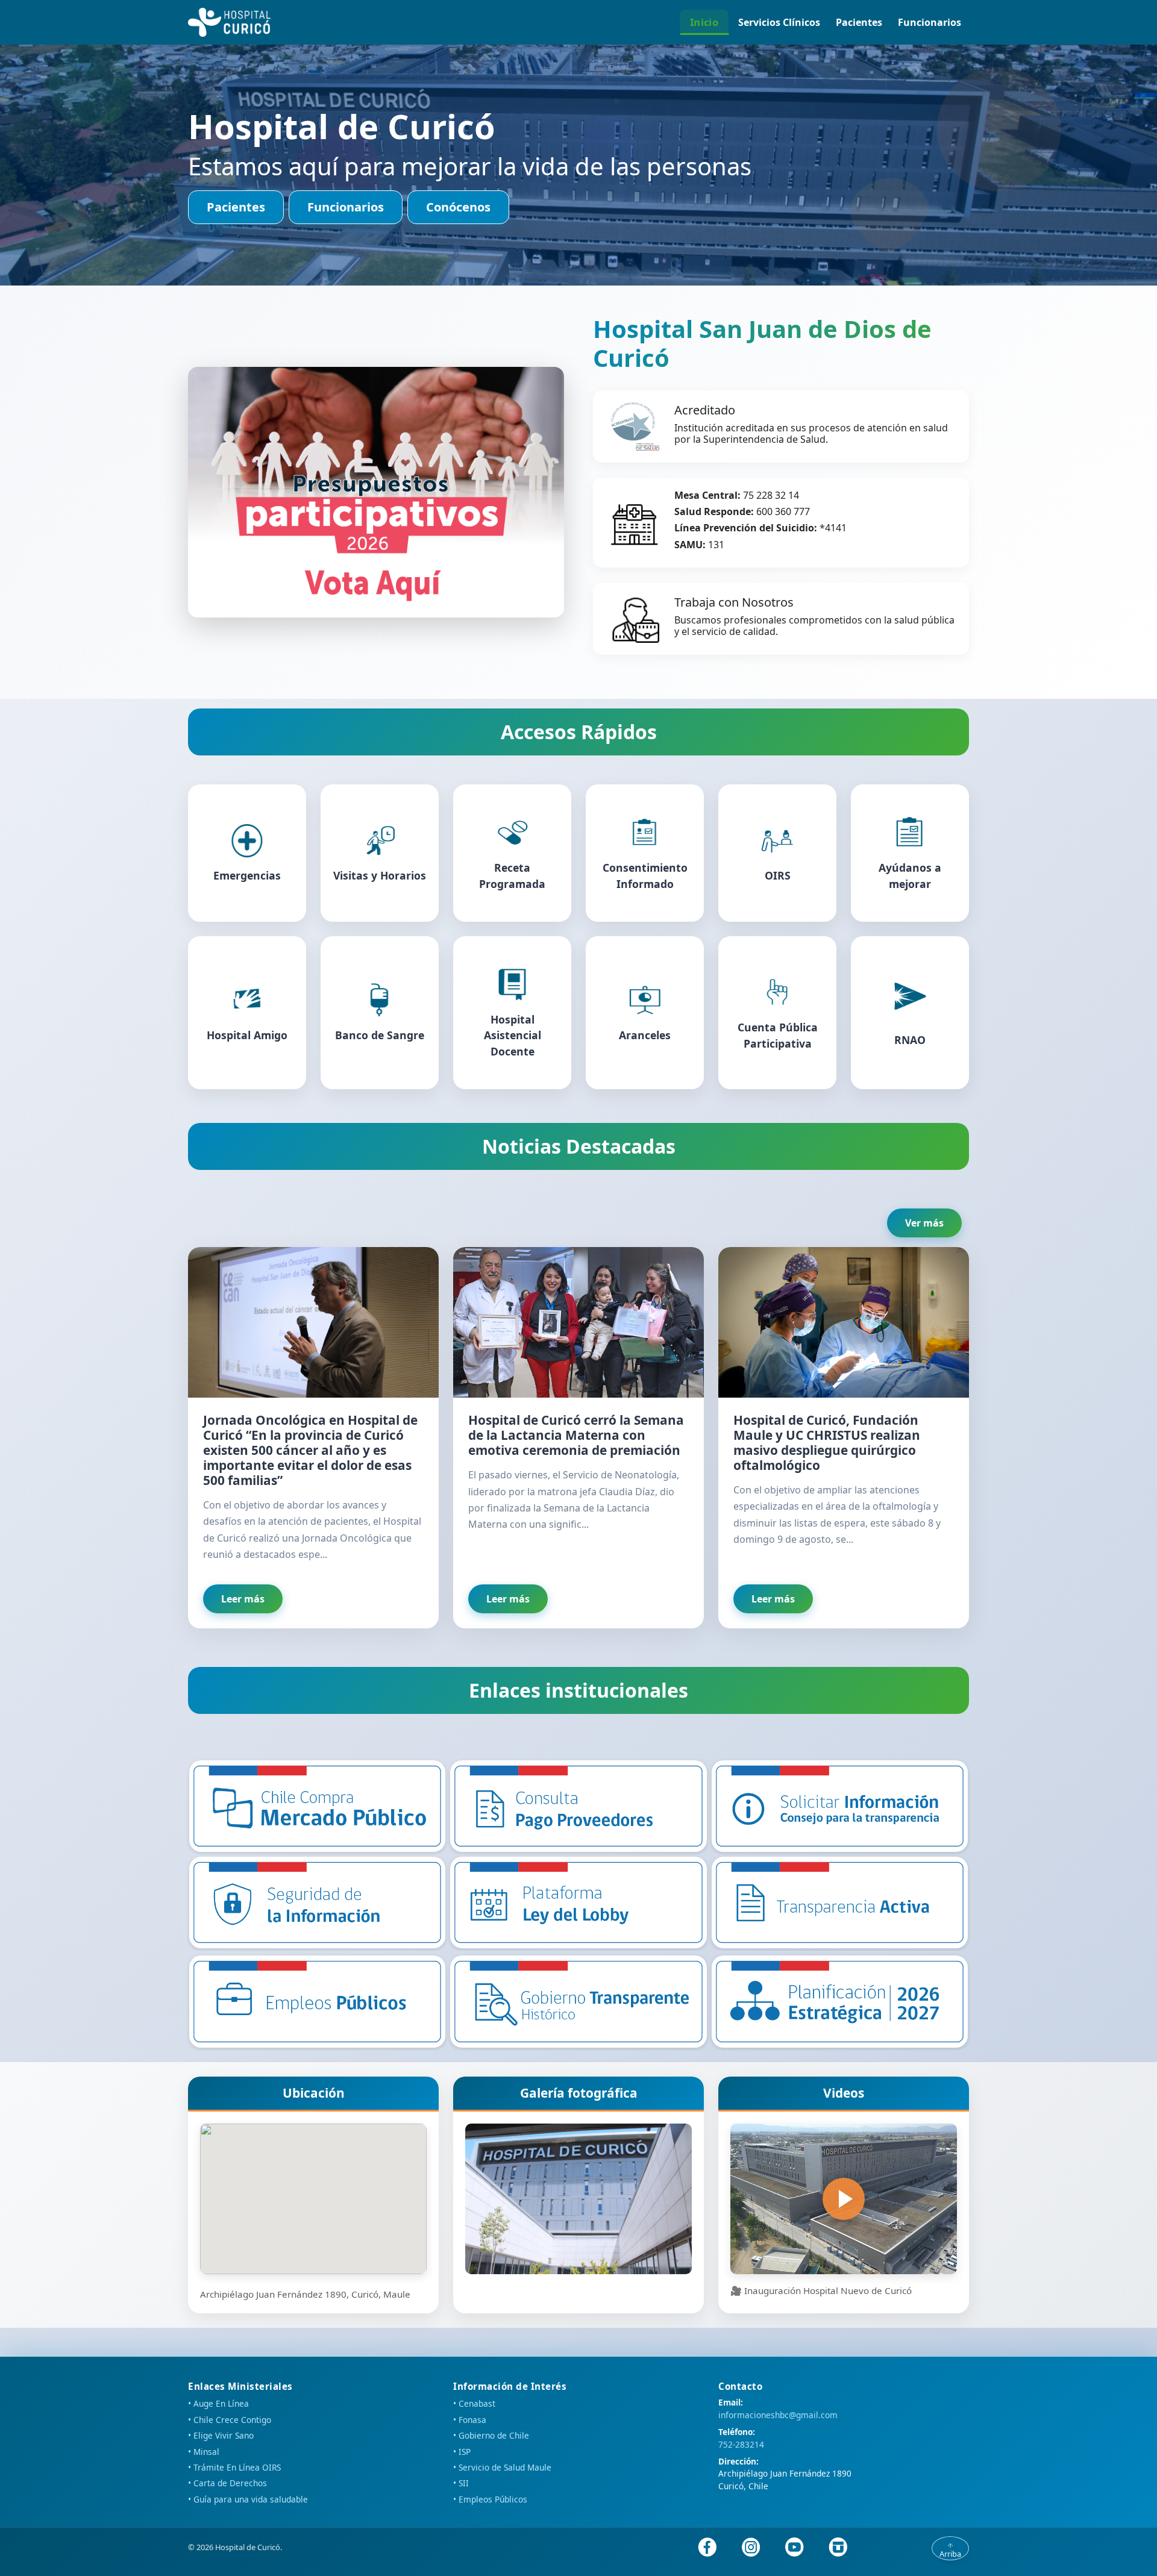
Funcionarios (930, 22)
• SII (461, 2483)
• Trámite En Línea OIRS (234, 2467)
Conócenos (458, 207)
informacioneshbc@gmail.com (778, 2415)
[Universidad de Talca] (838, 2547)
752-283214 (741, 2444)
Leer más (243, 1599)
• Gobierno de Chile (491, 2435)
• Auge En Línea (218, 2403)
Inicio (704, 22)
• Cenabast (474, 2403)
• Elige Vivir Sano (221, 2435)
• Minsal (204, 2452)
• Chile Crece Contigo (230, 2420)
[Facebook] (707, 2547)
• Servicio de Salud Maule (502, 2467)
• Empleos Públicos (490, 2499)
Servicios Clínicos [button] (779, 22)
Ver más (924, 1223)
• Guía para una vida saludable (248, 2499)
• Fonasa (470, 2420)
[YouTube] (794, 2547)
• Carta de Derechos (227, 2483)
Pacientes (859, 22)
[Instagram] (751, 2547)
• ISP (462, 2452)
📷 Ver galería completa (579, 2199)
